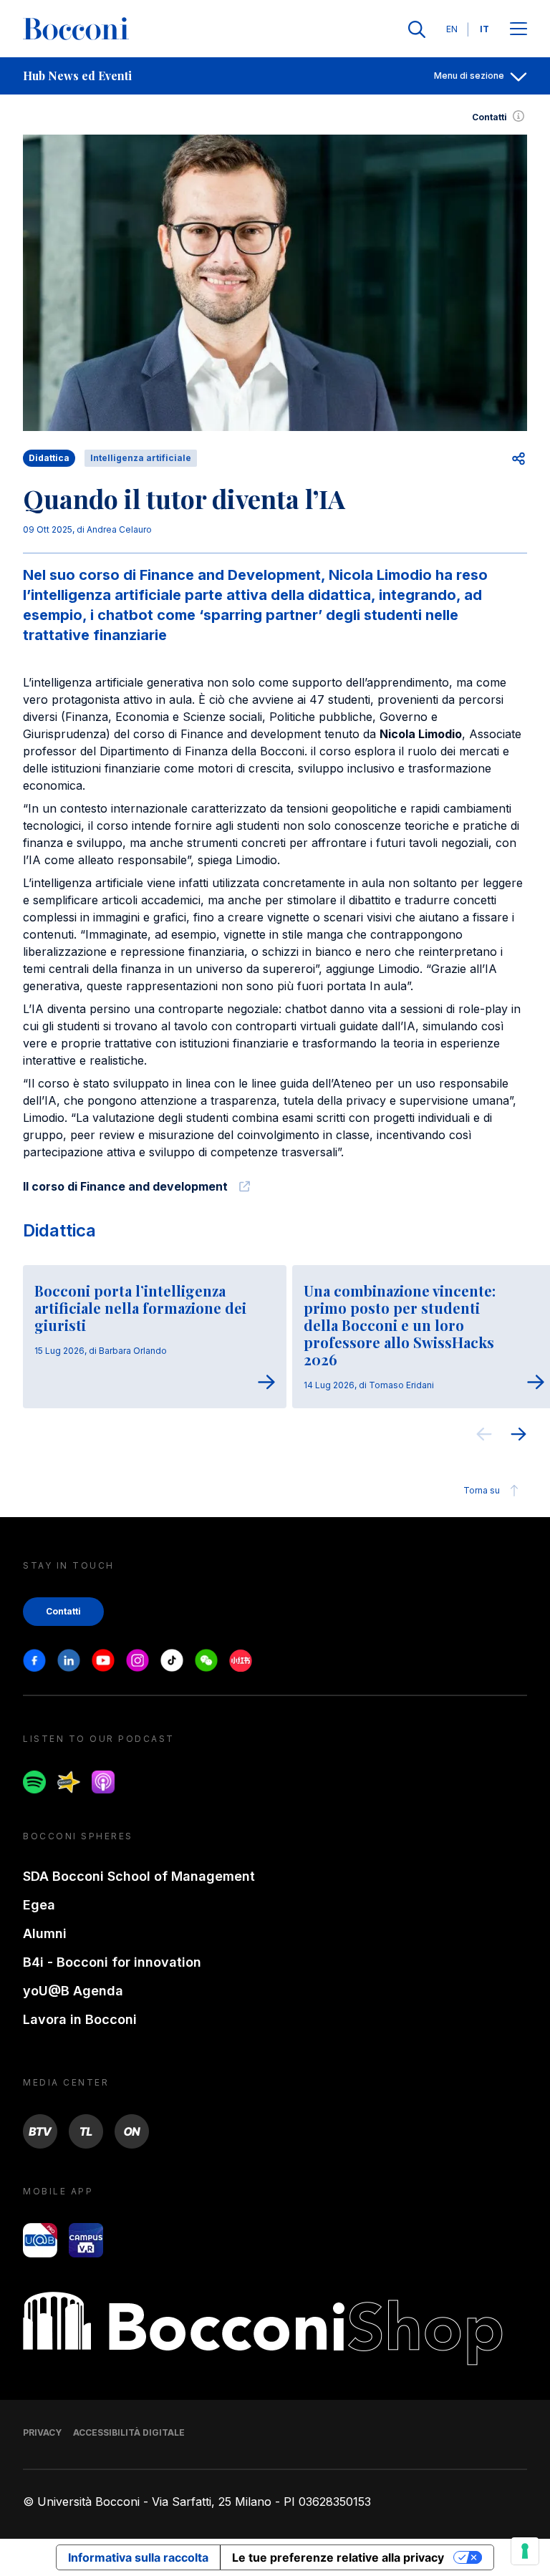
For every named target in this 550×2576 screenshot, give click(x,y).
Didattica (59, 1230)
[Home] (76, 29)
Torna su (482, 1490)
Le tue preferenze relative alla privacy (338, 2557)
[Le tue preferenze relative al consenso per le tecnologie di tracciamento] (525, 2551)
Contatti (489, 117)
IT (484, 29)
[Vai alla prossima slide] (518, 1436)
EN (452, 29)
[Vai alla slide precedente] (484, 1436)
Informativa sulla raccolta (138, 2557)
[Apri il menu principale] (518, 30)
